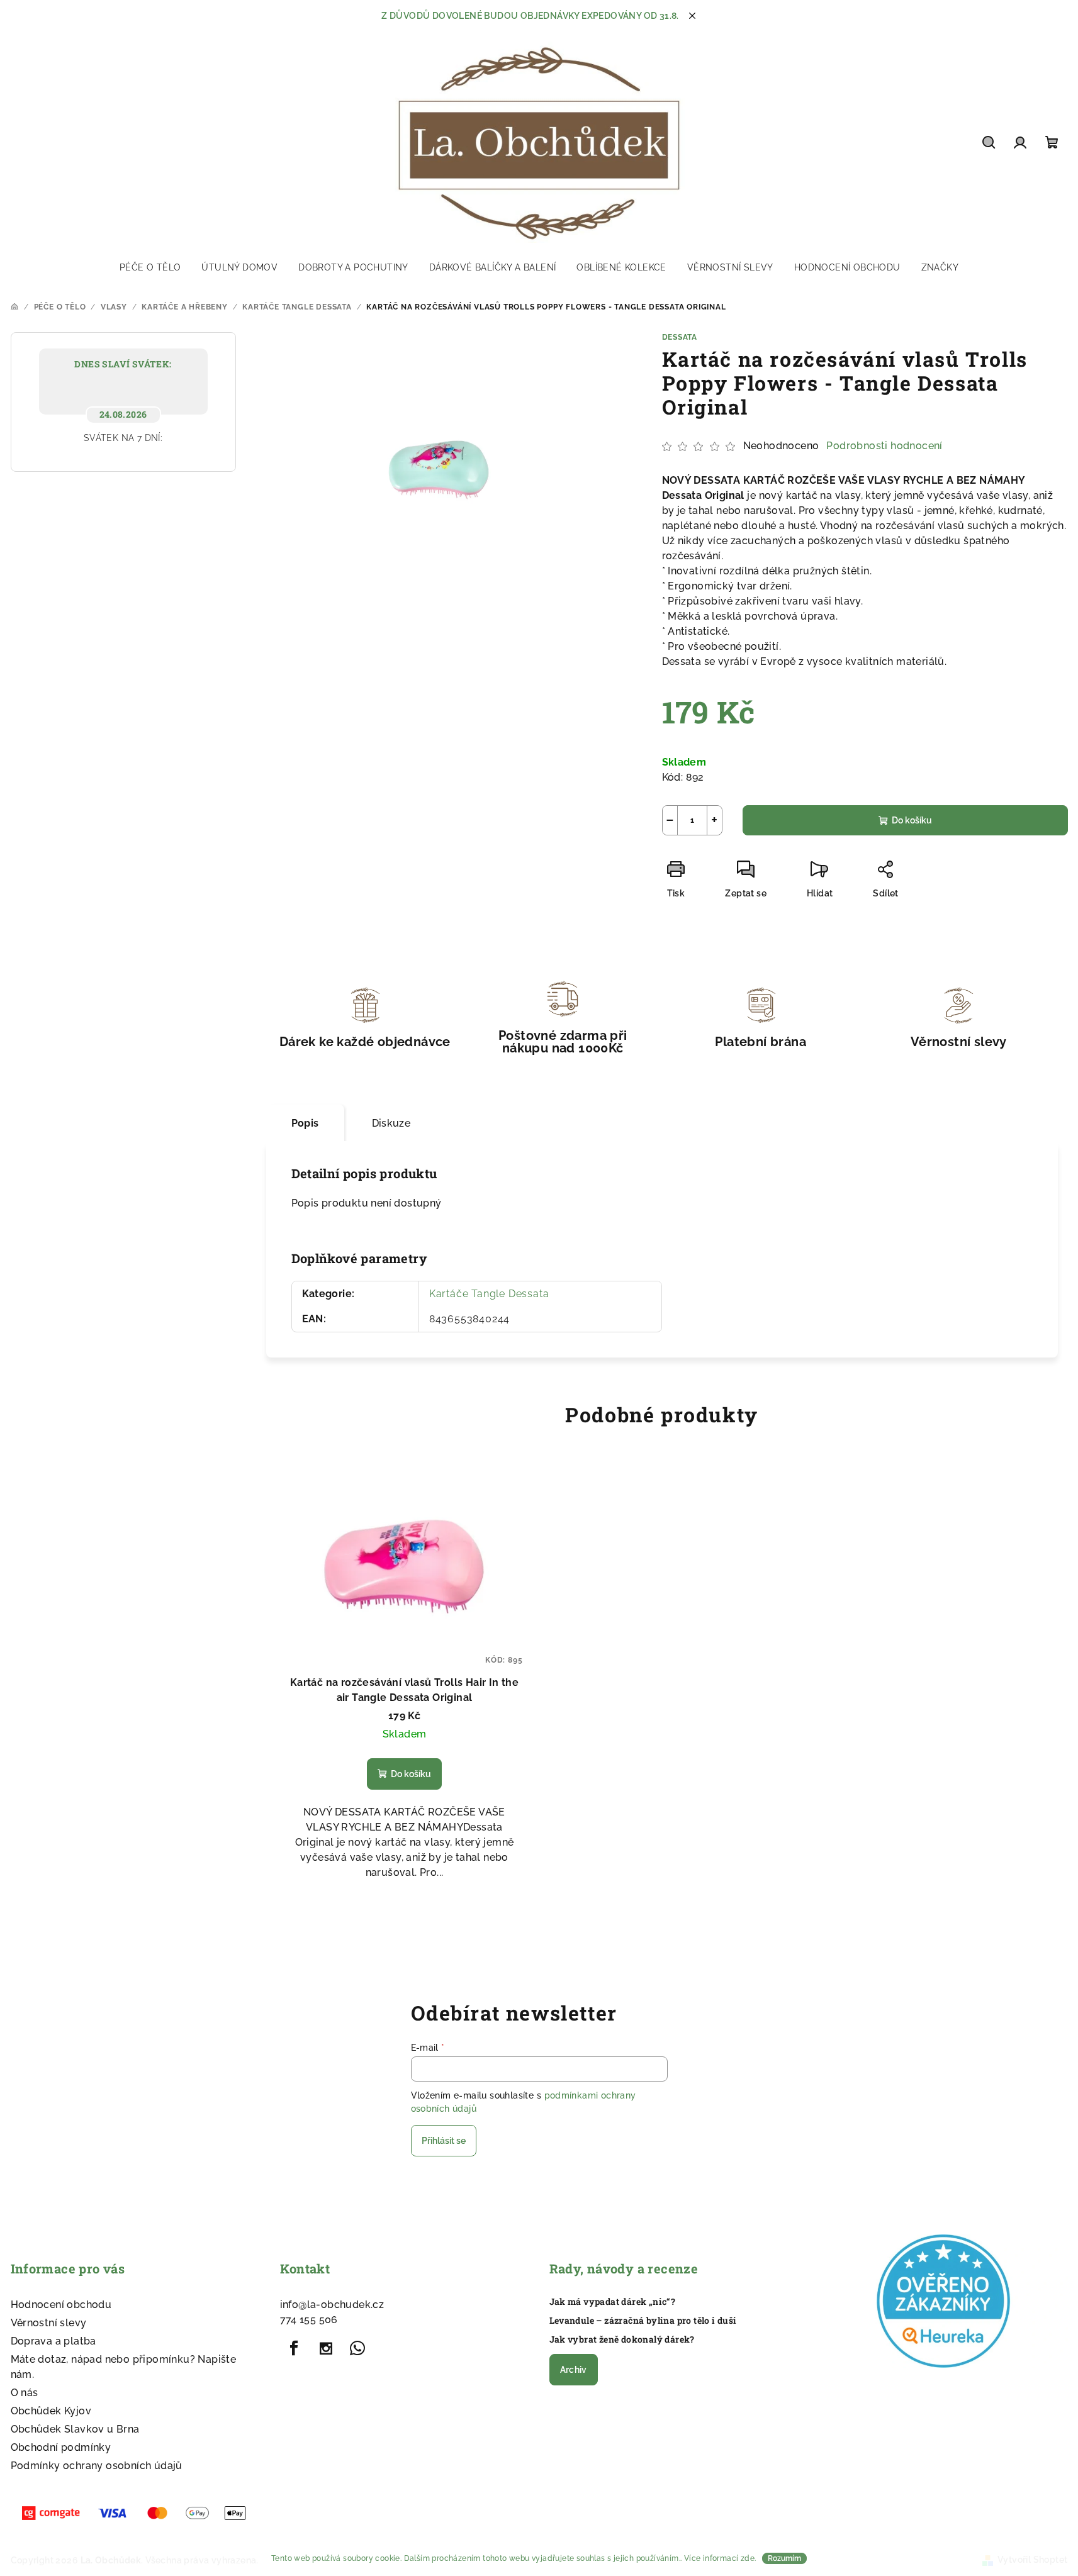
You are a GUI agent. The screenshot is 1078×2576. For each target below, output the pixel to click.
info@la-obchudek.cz (332, 2305)
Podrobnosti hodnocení (884, 446)
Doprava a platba (53, 2341)
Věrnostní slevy (49, 2323)
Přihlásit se (444, 2141)
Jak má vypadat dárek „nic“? (613, 2302)
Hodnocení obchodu (61, 2305)
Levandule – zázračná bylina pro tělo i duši (643, 2321)
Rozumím (784, 2558)
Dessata (680, 337)
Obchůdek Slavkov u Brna (75, 2429)
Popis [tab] (305, 1123)
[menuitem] (150, 267)
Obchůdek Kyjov (51, 2411)
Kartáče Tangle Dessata (489, 1294)
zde (748, 2558)
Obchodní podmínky (61, 2447)
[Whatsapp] (357, 2348)
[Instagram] (326, 2348)
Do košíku (912, 820)
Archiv (574, 2370)
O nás (25, 2393)
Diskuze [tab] (391, 1123)
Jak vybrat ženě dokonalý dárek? (622, 2339)
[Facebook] (295, 2348)
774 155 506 (309, 2320)
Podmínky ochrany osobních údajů (97, 2466)
